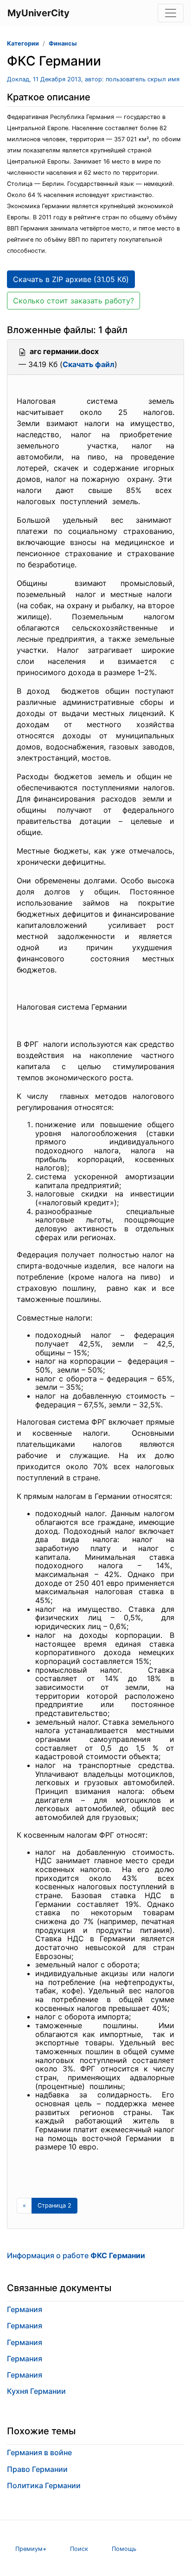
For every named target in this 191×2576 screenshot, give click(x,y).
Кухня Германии (36, 2391)
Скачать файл (89, 364)
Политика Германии (44, 2485)
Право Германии (37, 2469)
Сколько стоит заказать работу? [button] (73, 301)
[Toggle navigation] (171, 13)
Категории (23, 43)
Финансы (63, 43)
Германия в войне (39, 2452)
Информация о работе (76, 2255)
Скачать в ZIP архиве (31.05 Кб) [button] (71, 279)
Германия (25, 2309)
